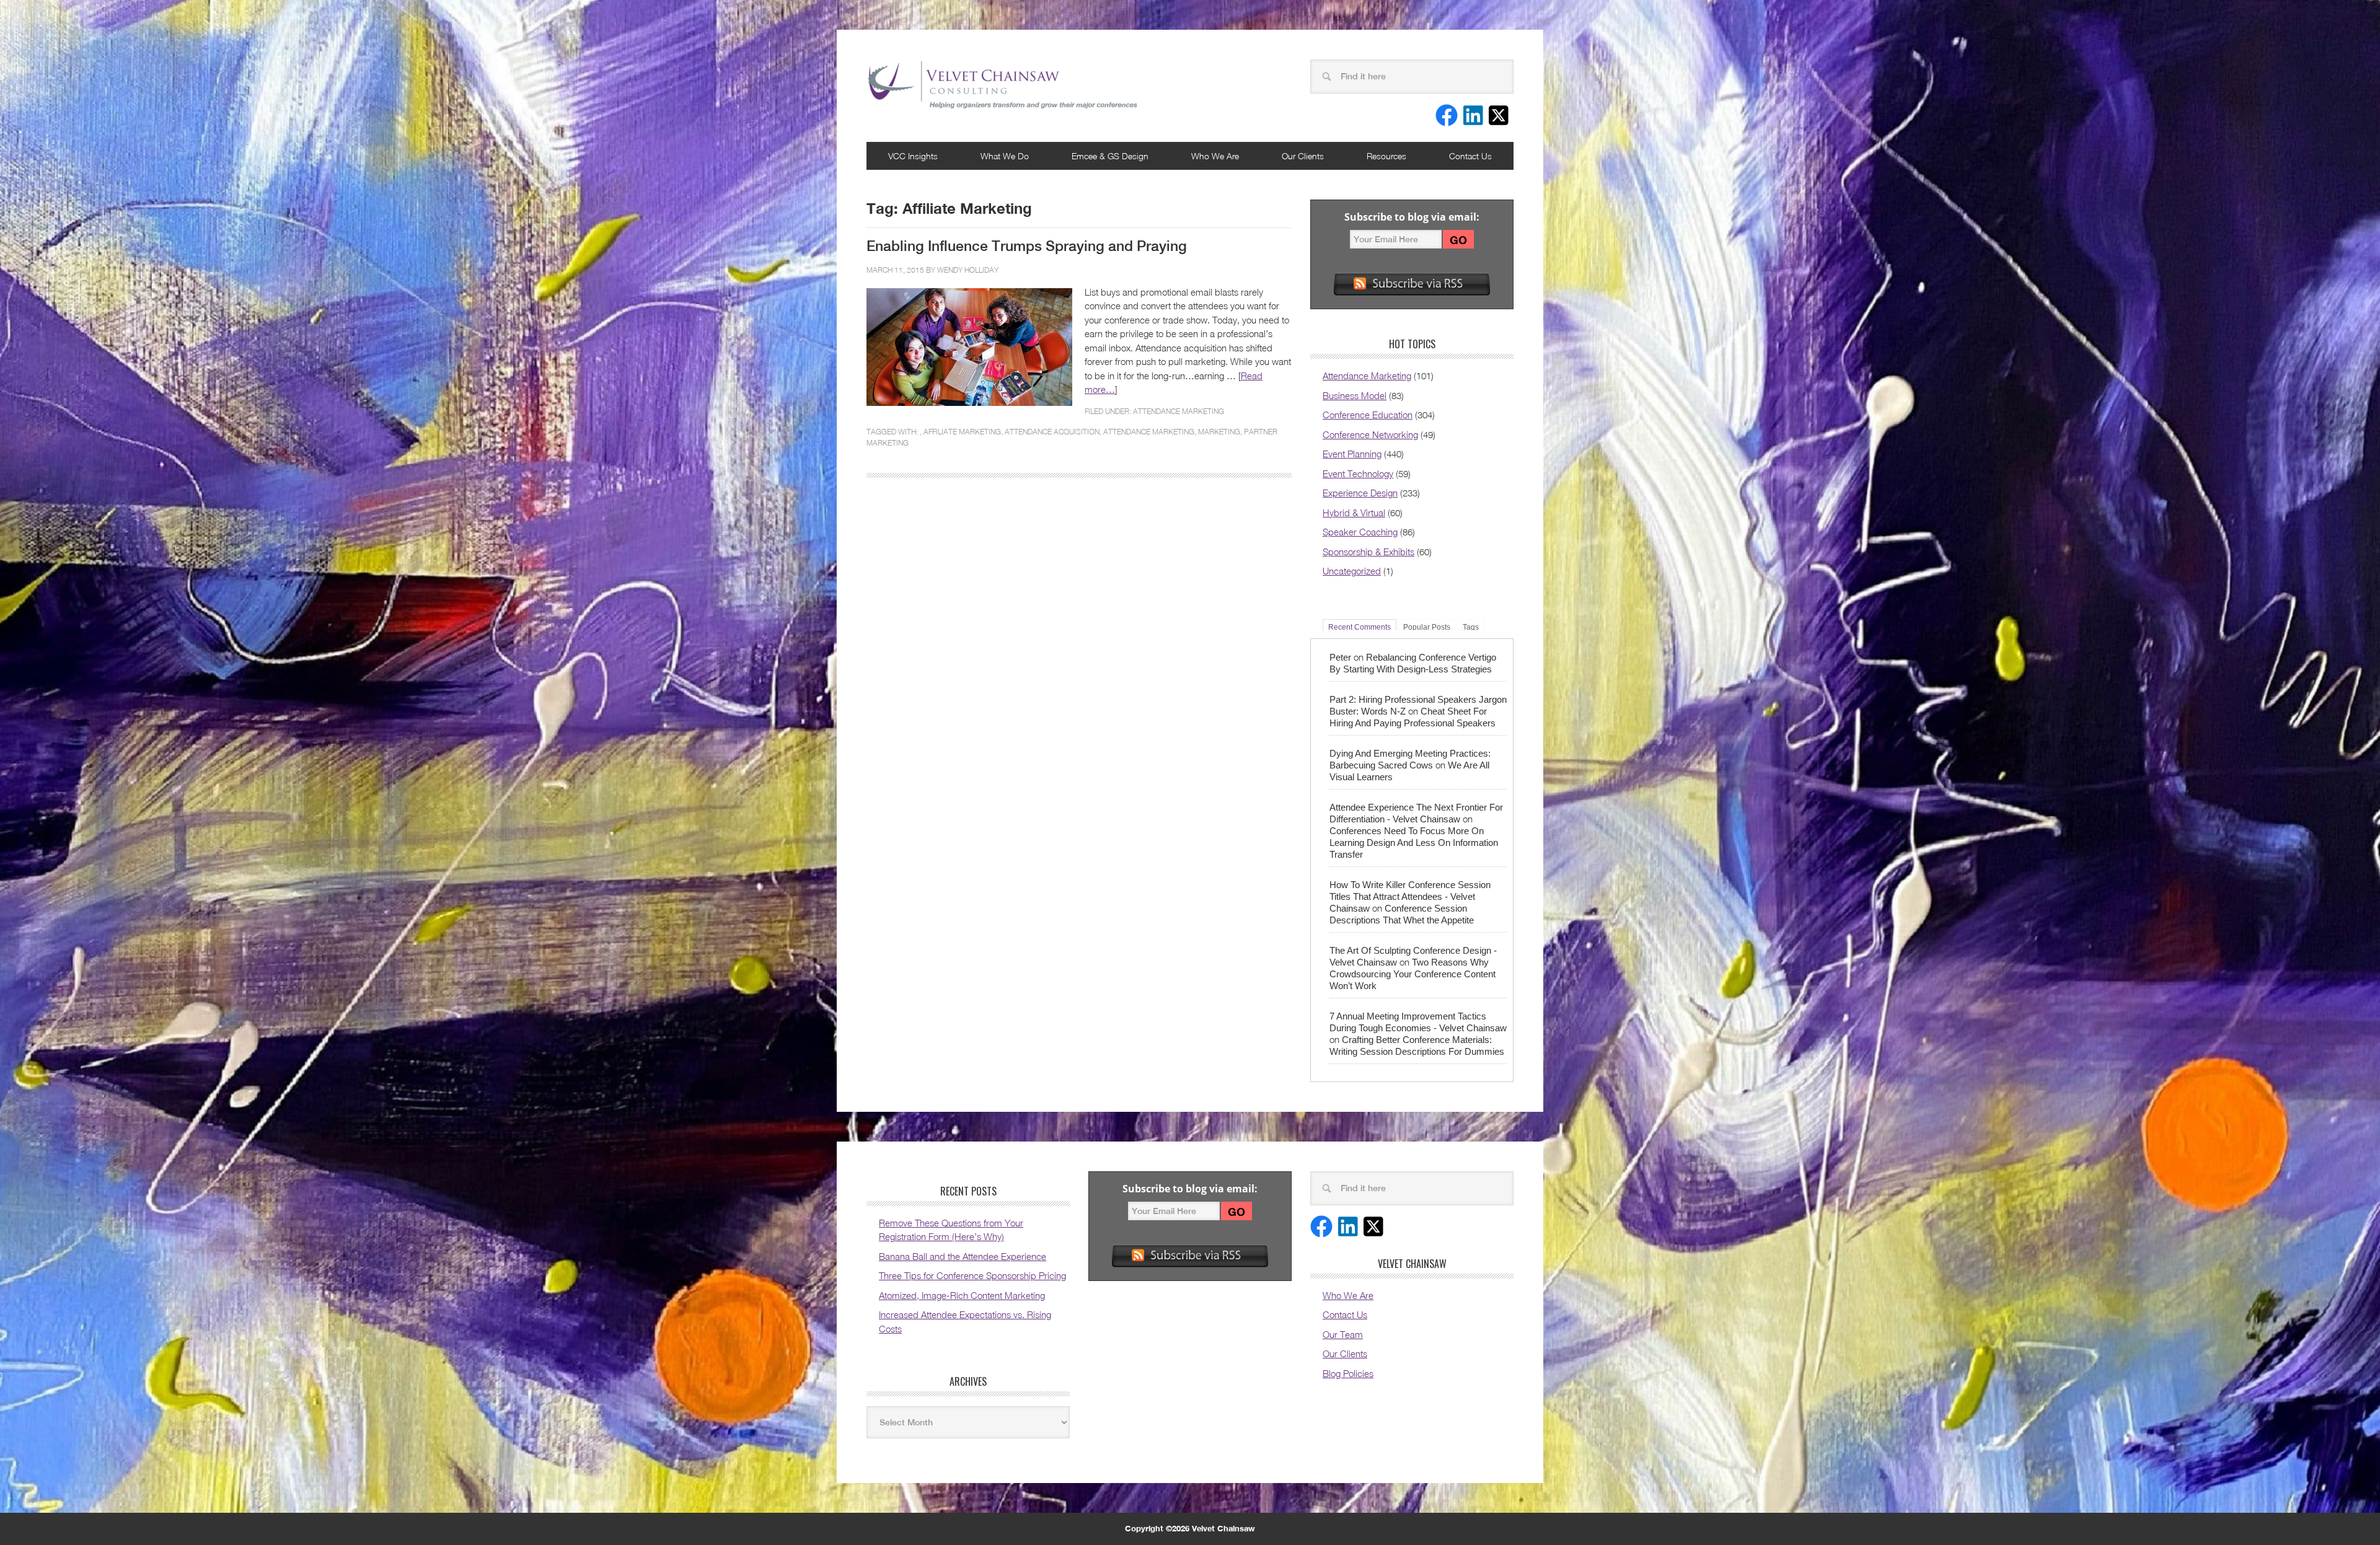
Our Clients (1303, 156)
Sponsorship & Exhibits (1368, 552)
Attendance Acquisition (1052, 432)
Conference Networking (1370, 434)
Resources (1386, 156)
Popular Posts (1427, 627)
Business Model (1355, 395)
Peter (1340, 657)
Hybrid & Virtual (1354, 513)
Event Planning (1352, 454)
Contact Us (1470, 156)
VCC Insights (913, 156)
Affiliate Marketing (962, 432)
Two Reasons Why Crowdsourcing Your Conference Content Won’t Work (1413, 974)
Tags (1471, 627)
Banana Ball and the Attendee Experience (963, 1256)
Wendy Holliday (968, 270)
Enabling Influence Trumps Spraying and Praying (1027, 246)
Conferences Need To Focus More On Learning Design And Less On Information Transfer (1414, 843)
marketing (1219, 432)
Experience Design (1360, 493)
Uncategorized (1352, 571)
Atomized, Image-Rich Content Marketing (962, 1295)
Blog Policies (1348, 1373)
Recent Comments (1360, 627)
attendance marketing (1149, 432)
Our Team (1343, 1334)
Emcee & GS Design (1110, 156)
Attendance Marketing (1179, 411)
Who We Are (1215, 156)
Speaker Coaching (1360, 532)
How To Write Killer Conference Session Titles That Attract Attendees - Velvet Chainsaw (1410, 896)
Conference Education (1368, 415)
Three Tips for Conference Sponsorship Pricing (972, 1275)
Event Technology (1358, 473)
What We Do (1005, 156)
